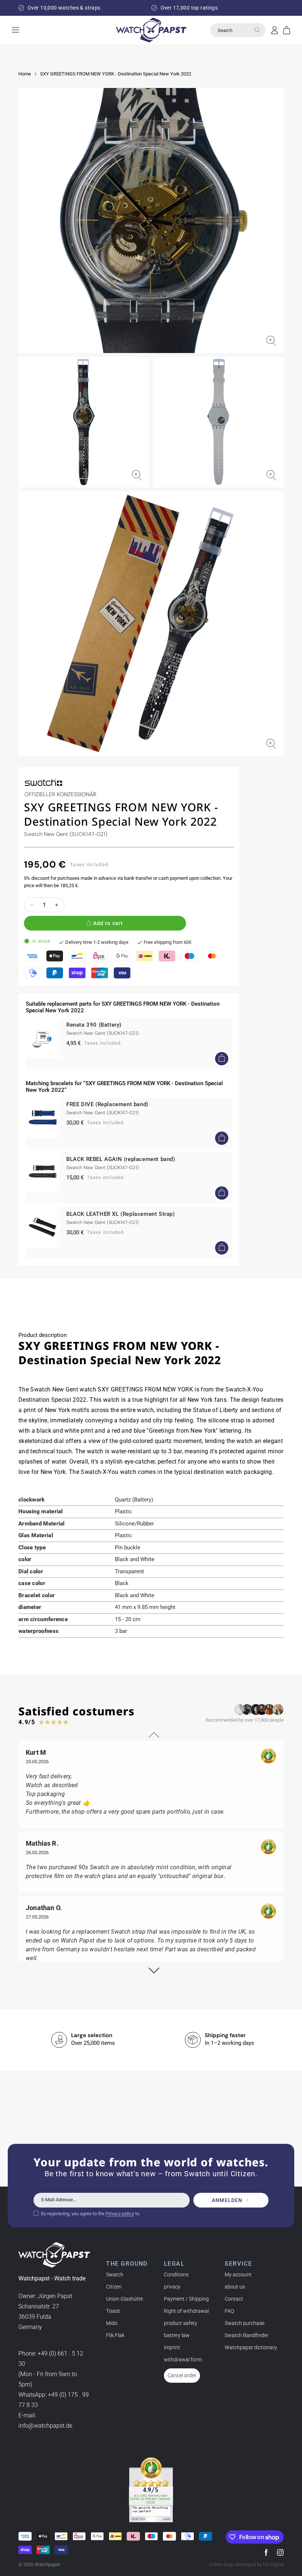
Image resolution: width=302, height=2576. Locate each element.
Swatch (115, 2275)
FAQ (229, 2311)
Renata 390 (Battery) (94, 1025)
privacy (172, 2287)
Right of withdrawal (186, 2311)
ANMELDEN (227, 2200)
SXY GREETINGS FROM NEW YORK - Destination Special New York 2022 (116, 74)
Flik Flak (115, 2335)
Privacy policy (120, 2214)
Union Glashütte (124, 2299)
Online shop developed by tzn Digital (246, 2564)
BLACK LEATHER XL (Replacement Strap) (121, 1214)
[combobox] (238, 30)
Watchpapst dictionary (251, 2347)
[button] (287, 30)
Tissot (113, 2311)
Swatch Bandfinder (247, 2335)
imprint (172, 2347)
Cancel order (182, 2375)
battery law (177, 2335)
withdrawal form (183, 2360)
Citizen (114, 2287)
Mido (112, 2323)
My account (238, 2275)
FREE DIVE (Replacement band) (107, 1104)
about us (235, 2287)
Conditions (176, 2275)
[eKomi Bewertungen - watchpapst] (151, 2490)
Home (25, 74)
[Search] (257, 30)
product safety (181, 2323)
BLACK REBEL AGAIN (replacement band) (121, 1159)
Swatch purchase (245, 2323)
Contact (234, 2299)
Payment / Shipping (186, 2299)
